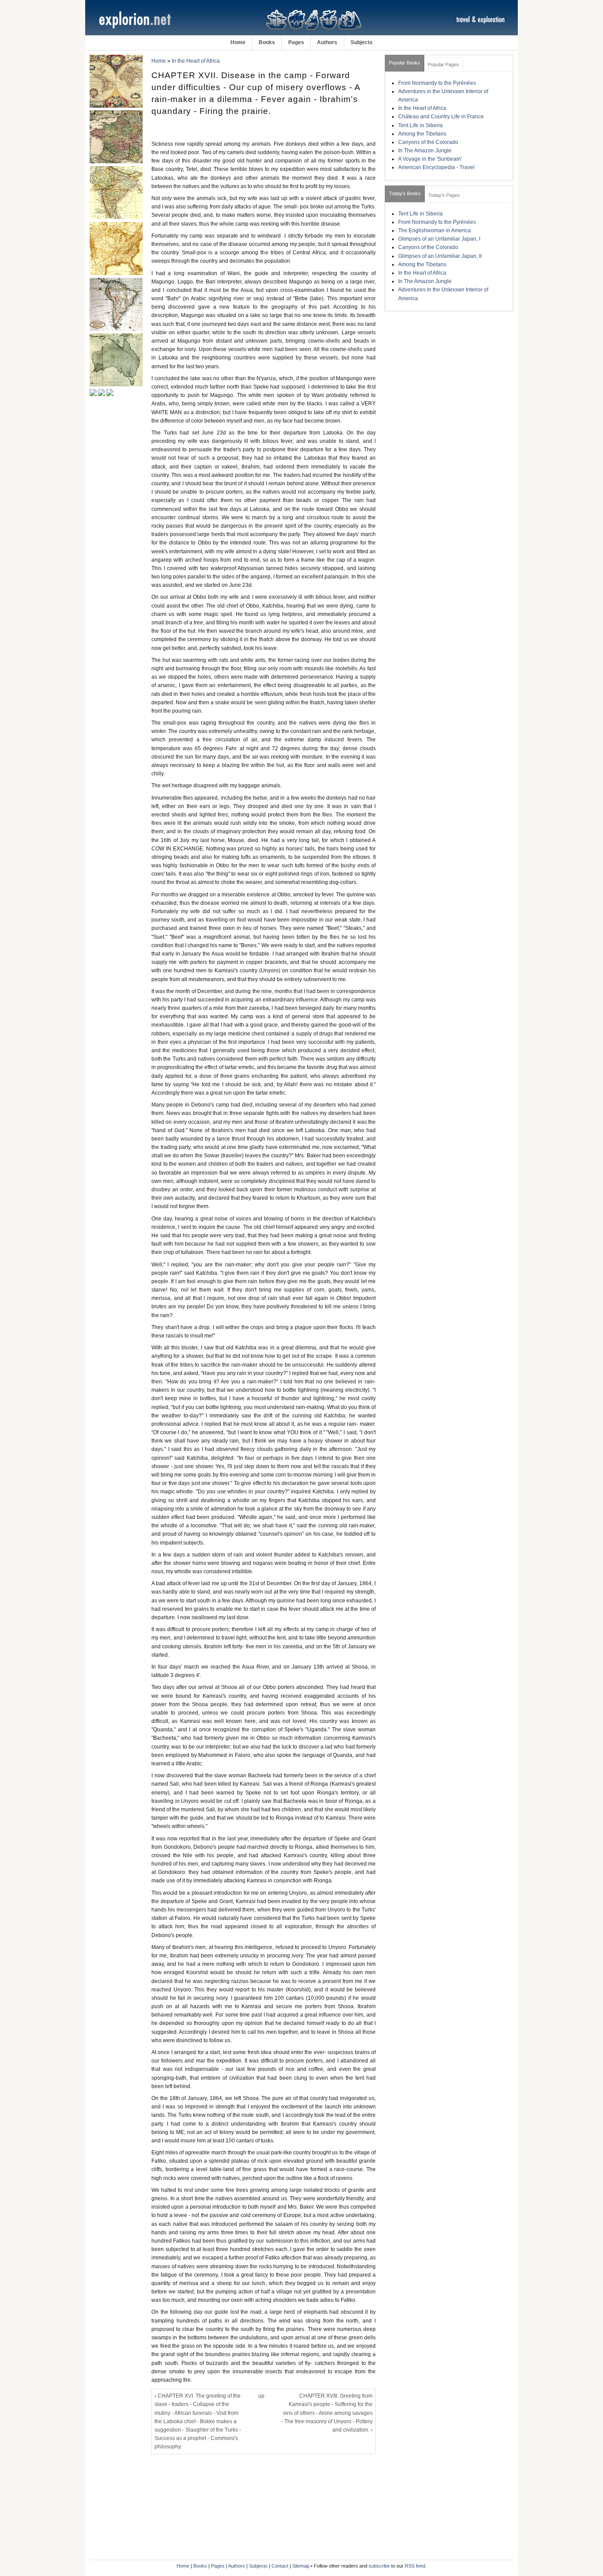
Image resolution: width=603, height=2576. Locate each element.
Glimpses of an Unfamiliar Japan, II (440, 256)
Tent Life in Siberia (420, 125)
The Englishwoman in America (435, 230)
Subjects (362, 42)
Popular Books (405, 63)
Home (238, 42)
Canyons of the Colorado (428, 142)
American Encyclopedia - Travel (436, 167)
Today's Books (405, 193)
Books (267, 42)
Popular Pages (443, 64)
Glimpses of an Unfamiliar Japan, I (439, 239)
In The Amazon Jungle (425, 151)
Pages (296, 42)
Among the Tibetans (422, 134)
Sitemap (301, 2566)
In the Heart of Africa (196, 61)
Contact (280, 2566)
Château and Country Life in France (441, 117)
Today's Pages (444, 195)
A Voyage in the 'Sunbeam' (430, 159)
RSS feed (415, 2566)
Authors (327, 42)
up (261, 2396)
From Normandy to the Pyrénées (437, 83)
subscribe (379, 2566)
